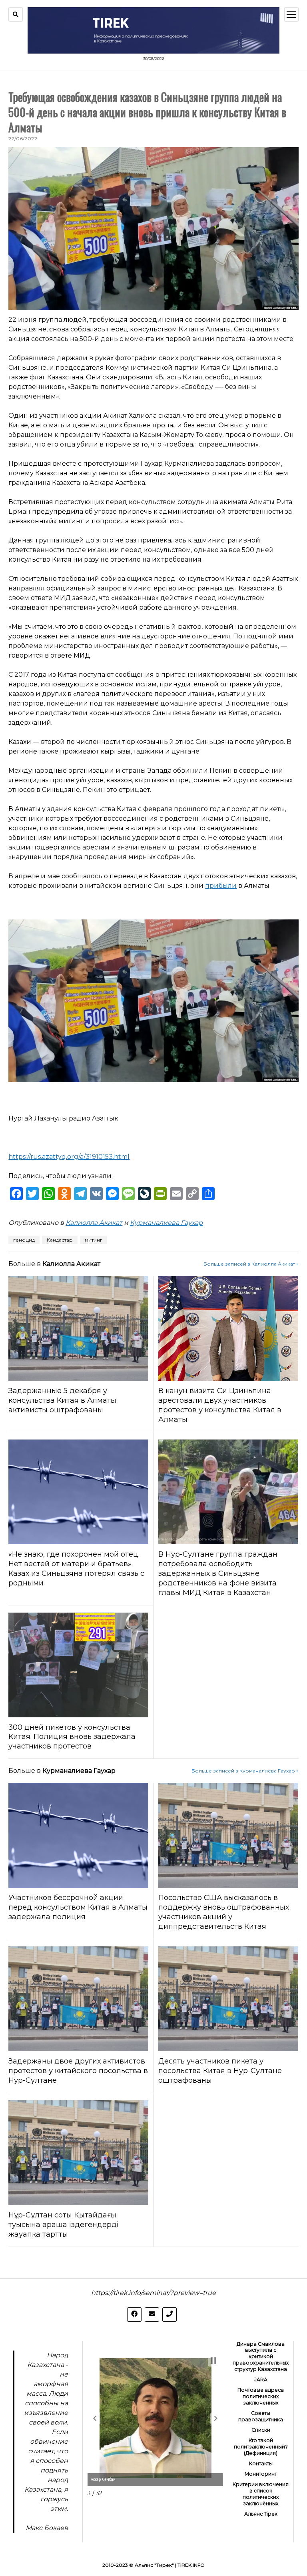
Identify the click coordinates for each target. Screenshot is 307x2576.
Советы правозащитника (261, 2416)
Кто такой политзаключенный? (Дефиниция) (261, 2447)
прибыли (221, 886)
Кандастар (60, 1240)
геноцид (24, 1240)
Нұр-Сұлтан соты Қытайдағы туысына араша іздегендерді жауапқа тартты (64, 2225)
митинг (94, 1240)
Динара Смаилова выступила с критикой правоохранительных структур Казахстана (261, 2357)
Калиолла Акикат (94, 1223)
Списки (261, 2430)
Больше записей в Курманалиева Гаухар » (245, 1771)
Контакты (261, 2463)
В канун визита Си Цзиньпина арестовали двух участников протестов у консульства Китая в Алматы (220, 1405)
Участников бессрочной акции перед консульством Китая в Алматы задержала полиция (78, 1907)
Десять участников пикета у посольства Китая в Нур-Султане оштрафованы (220, 2071)
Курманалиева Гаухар (166, 1223)
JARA (261, 2380)
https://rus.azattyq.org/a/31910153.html (69, 1157)
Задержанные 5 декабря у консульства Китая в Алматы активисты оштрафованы (62, 1400)
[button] (95, 2418)
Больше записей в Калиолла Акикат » (251, 1264)
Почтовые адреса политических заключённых (261, 2396)
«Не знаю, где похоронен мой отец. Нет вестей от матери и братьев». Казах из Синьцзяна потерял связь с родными (76, 1569)
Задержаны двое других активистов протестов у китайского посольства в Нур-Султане (78, 2071)
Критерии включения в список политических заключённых (261, 2494)
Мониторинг (261, 2474)
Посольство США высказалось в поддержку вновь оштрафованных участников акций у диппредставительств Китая (224, 1912)
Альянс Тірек (261, 2514)
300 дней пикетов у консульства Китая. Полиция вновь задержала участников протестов (72, 1737)
